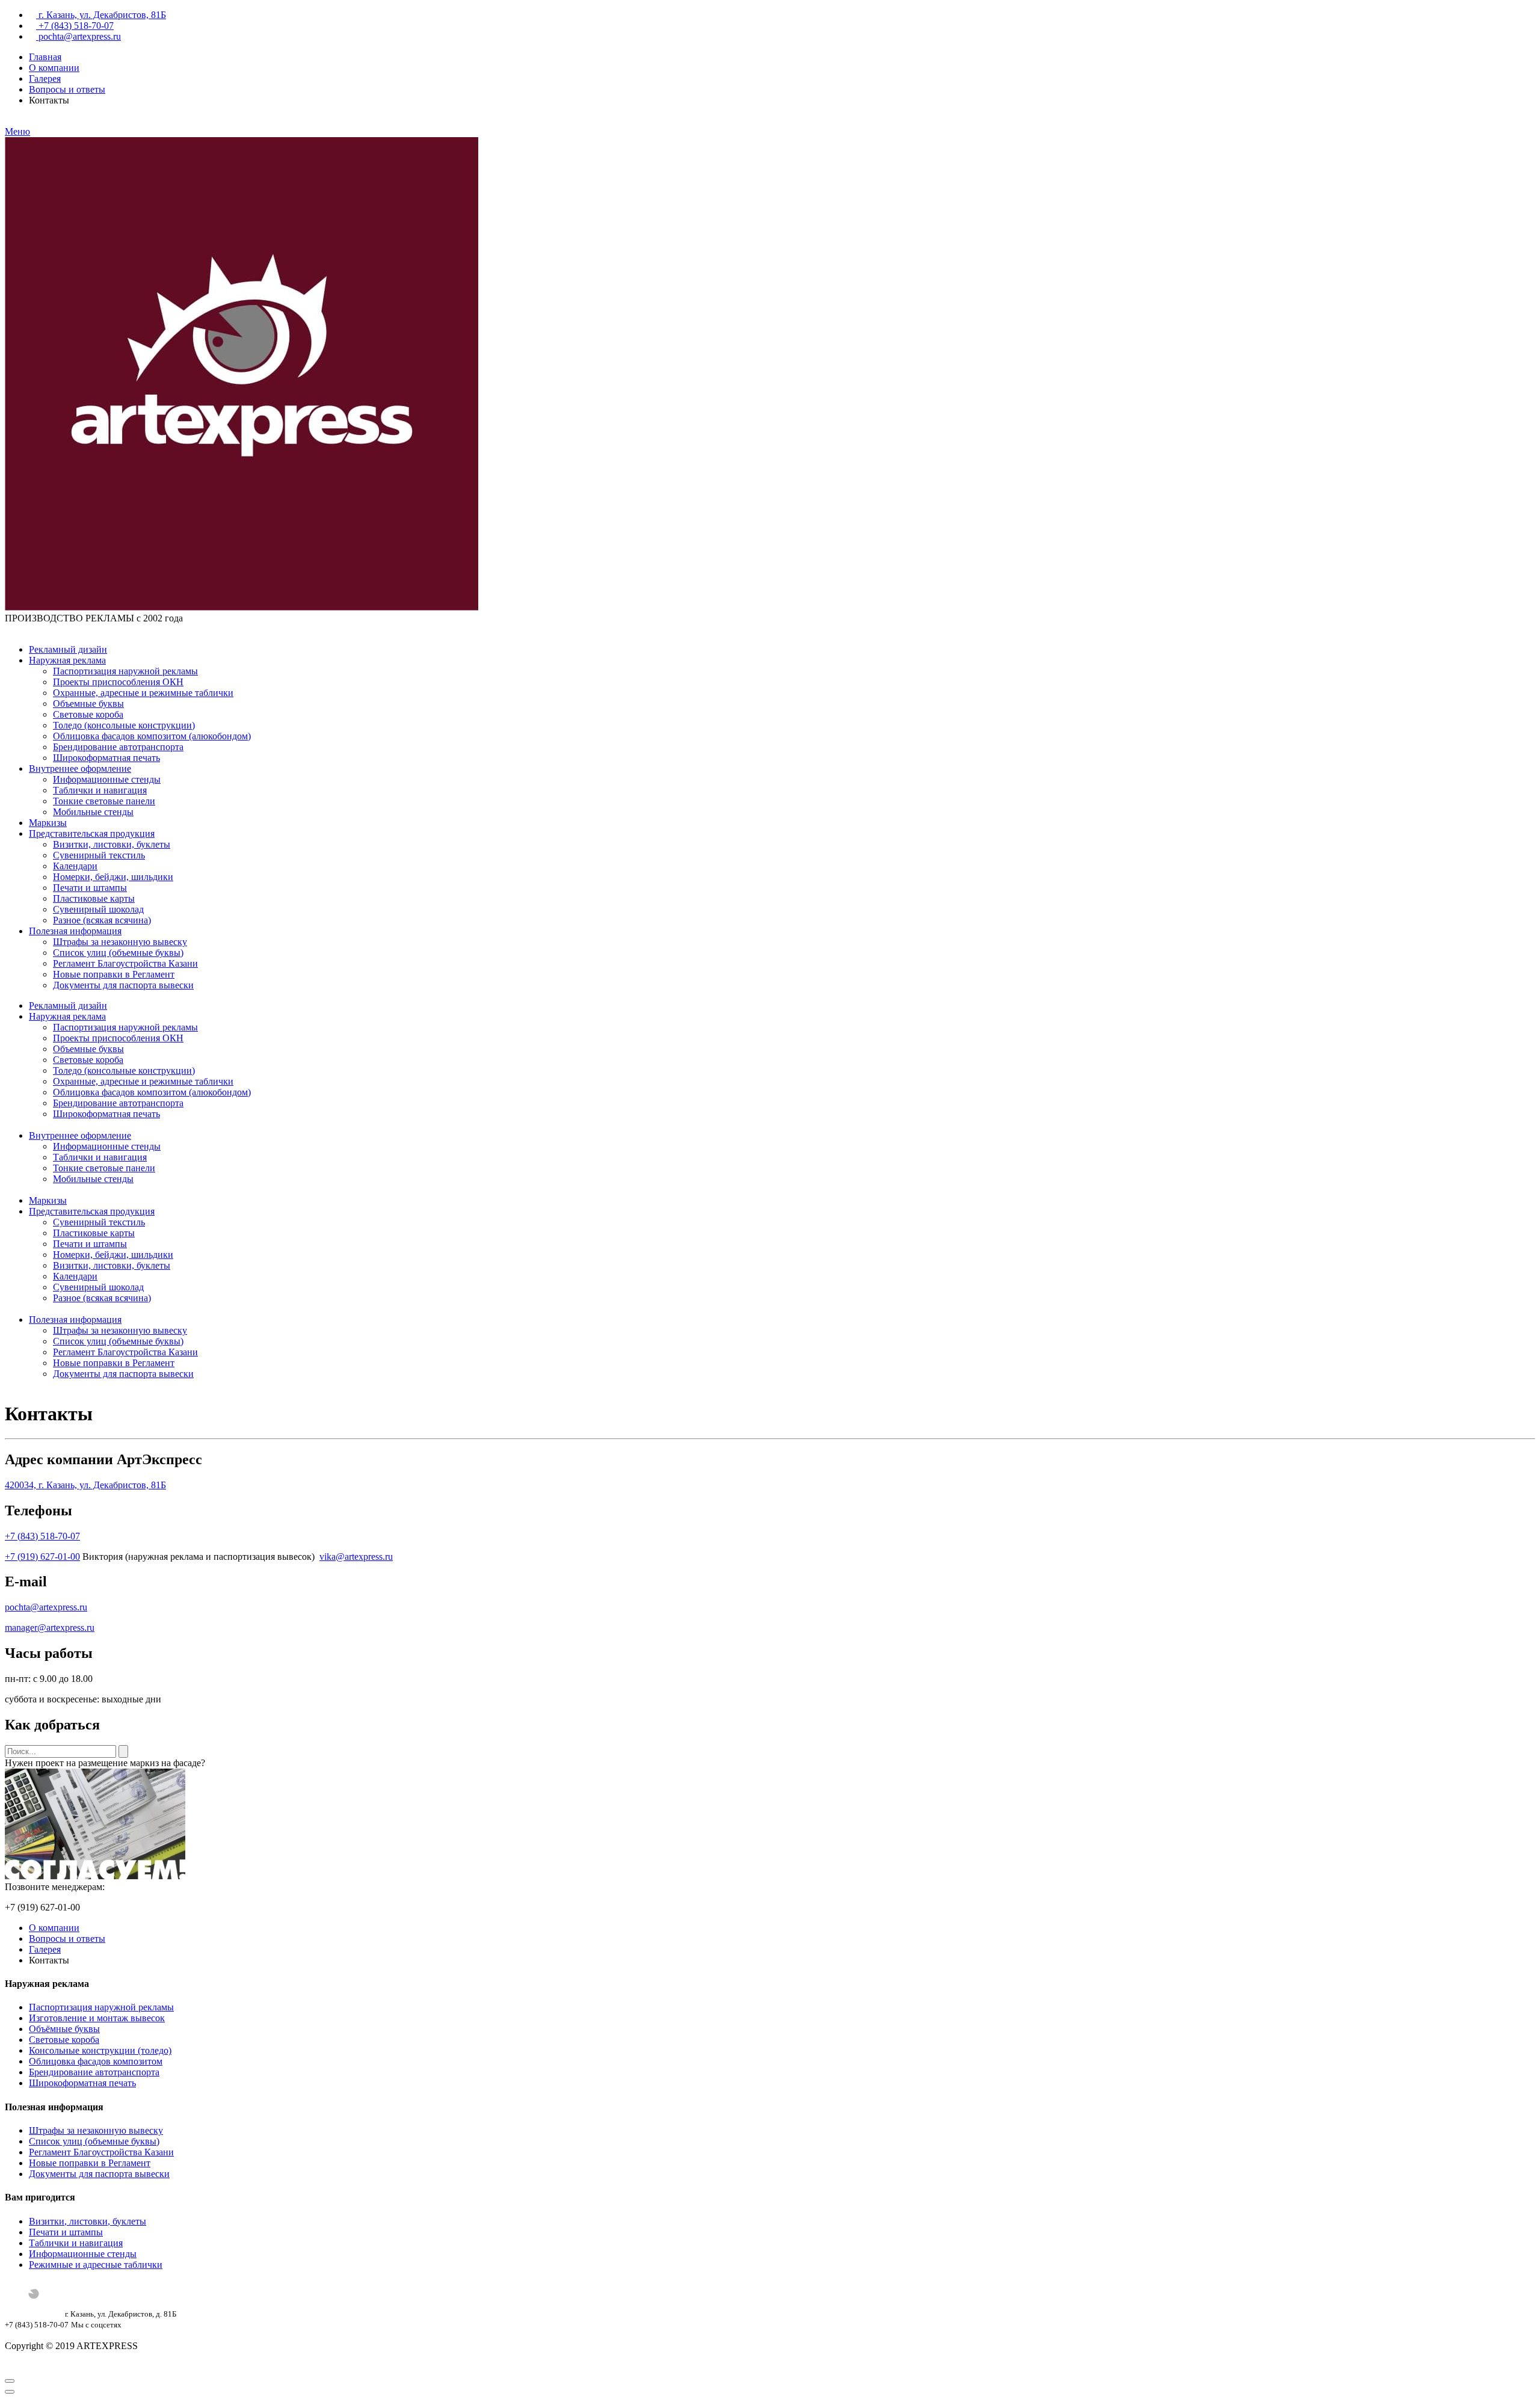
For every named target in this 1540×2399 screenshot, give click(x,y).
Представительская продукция (92, 833)
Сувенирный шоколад (98, 909)
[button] (8, 629)
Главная (45, 57)
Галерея (45, 79)
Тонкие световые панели (104, 801)
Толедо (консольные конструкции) (124, 725)
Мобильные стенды (93, 812)
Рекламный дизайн (68, 649)
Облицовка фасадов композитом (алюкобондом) (152, 736)
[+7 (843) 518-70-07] (28, 629)
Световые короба (88, 714)
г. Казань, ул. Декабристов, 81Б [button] (101, 15)
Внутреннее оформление (80, 768)
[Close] (10, 2381)
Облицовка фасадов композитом (96, 2061)
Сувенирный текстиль (99, 855)
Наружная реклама (67, 660)
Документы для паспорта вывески (123, 985)
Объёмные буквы (64, 2029)
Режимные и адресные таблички (96, 2265)
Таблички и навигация (100, 790)
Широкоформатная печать (106, 758)
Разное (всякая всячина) (102, 920)
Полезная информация (75, 931)
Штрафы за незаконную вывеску (120, 942)
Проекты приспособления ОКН (118, 682)
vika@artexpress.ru (356, 1557)
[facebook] (18, 2335)
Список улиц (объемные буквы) (118, 953)
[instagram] (8, 2335)
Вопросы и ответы (67, 89)
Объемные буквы (88, 704)
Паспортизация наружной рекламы (125, 671)
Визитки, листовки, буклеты (112, 844)
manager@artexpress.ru (50, 1628)
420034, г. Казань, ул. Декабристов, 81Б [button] (85, 1485)
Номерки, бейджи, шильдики (113, 877)
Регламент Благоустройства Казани (125, 963)
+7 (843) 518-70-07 (42, 1536)
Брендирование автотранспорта (118, 747)
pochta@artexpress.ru (79, 36)
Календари (75, 866)
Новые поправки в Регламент (114, 974)
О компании (54, 68)
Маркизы (48, 823)
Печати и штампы (90, 888)
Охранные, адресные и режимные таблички (143, 693)
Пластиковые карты (94, 898)
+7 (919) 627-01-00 (42, 1557)
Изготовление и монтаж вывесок (97, 2018)
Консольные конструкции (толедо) (100, 2050)
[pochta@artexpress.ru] (18, 629)
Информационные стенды (107, 779)
